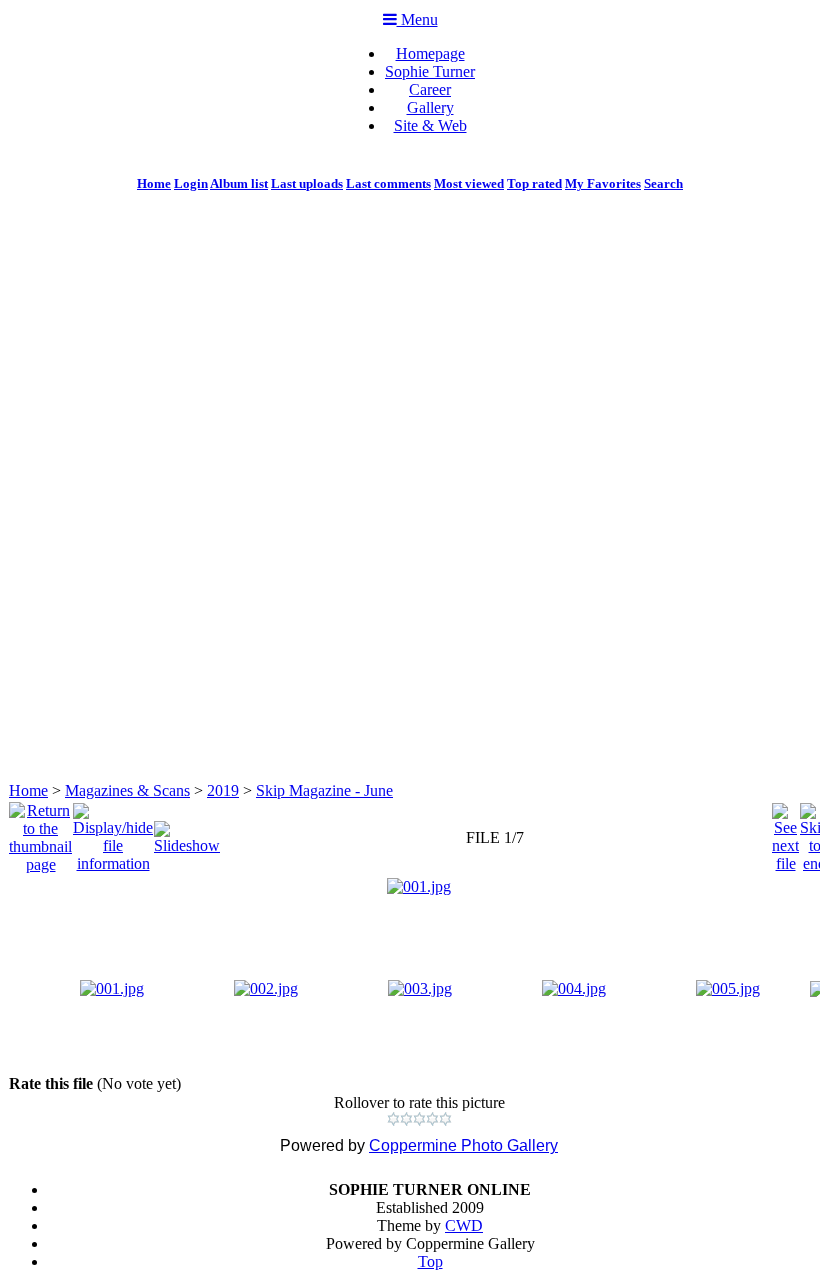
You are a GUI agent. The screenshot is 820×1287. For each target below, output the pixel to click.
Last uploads (307, 183)
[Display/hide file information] (113, 832)
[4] (432, 1119)
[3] (419, 1119)
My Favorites (603, 183)
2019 (223, 790)
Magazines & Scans (127, 790)
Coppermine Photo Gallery (463, 1145)
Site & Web (430, 125)
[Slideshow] (187, 832)
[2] (406, 1119)
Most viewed (469, 183)
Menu (417, 19)
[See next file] (785, 832)
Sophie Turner (430, 71)
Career (430, 89)
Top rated (534, 183)
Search (663, 183)
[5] (445, 1119)
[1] (393, 1119)
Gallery (430, 107)
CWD (464, 1225)
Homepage (430, 53)
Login (191, 183)
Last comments (388, 183)
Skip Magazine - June (324, 790)
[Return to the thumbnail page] (40, 832)
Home (154, 183)
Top (430, 1261)
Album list (239, 183)
